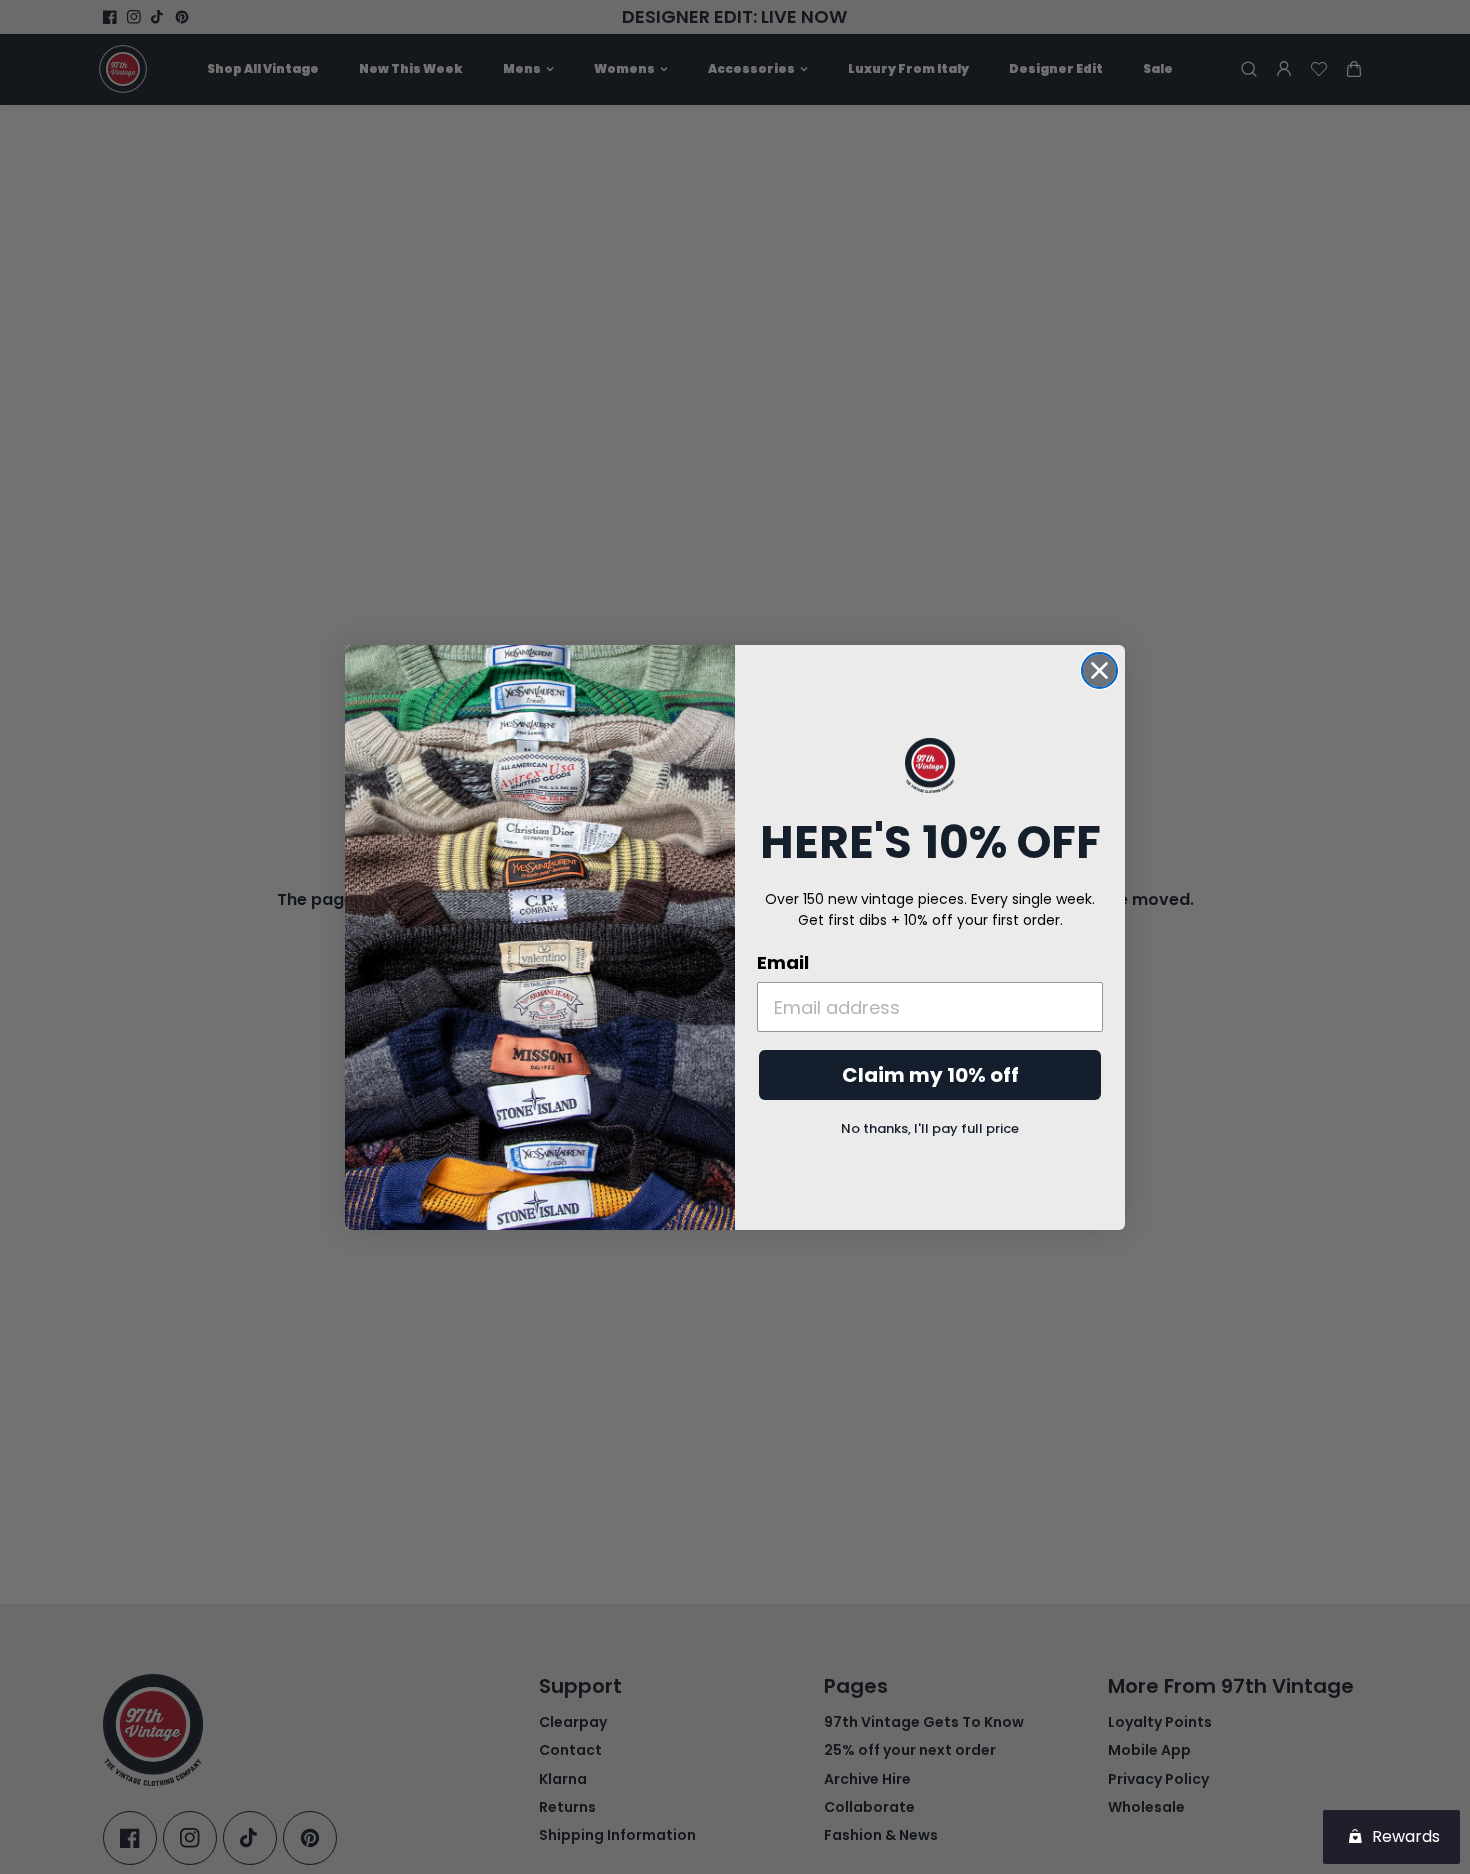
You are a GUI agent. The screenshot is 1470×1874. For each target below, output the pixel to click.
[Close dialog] (1099, 670)
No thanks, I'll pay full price (930, 1128)
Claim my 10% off (930, 1075)
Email (783, 962)
